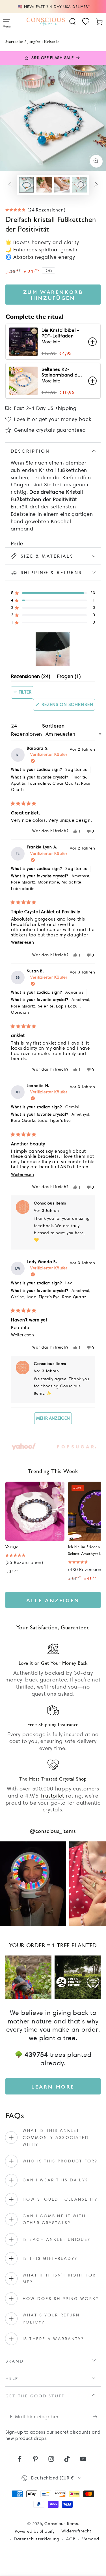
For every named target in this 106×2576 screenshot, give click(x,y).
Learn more (53, 2086)
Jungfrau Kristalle (44, 41)
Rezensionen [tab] (31, 677)
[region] (53, 649)
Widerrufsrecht (76, 2531)
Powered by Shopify (35, 2531)
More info (51, 342)
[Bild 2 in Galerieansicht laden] (44, 185)
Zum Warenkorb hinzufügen (53, 295)
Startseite (14, 41)
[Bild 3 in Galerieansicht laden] (62, 185)
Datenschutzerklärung (36, 2539)
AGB (71, 2539)
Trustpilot (52, 1796)
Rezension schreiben (68, 706)
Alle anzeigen (53, 1600)
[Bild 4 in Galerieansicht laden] (80, 185)
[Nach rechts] (96, 185)
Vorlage (12, 1546)
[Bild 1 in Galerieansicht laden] (26, 185)
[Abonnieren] (97, 2417)
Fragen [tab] (69, 677)
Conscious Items (61, 2524)
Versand (91, 2539)
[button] (73, 22)
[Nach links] (10, 185)
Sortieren (53, 726)
